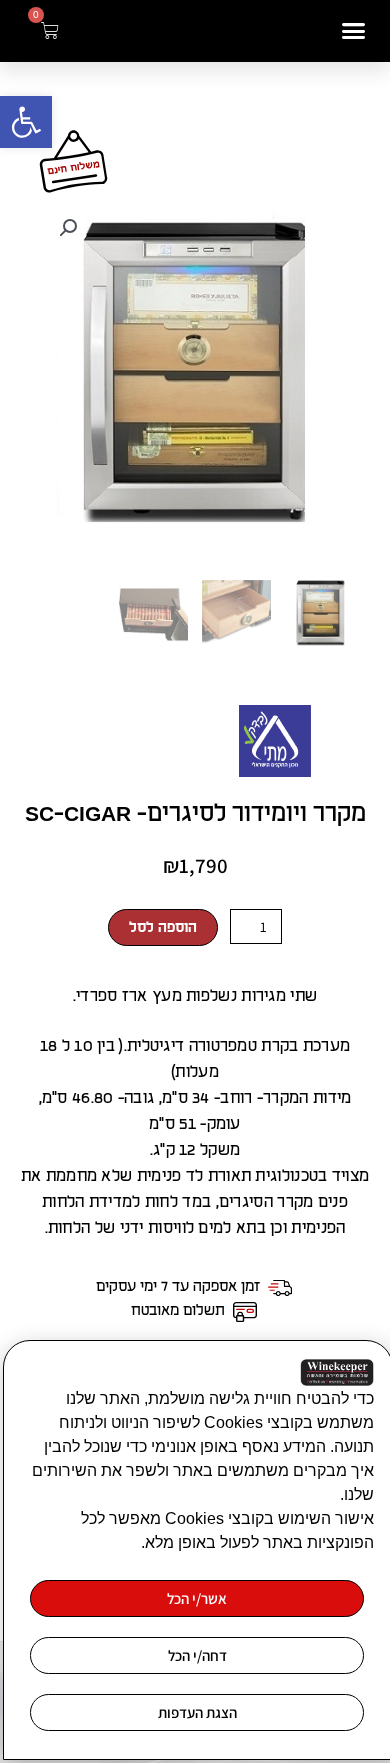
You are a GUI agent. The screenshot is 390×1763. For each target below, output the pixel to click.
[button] (26, 122)
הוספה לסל (163, 927)
